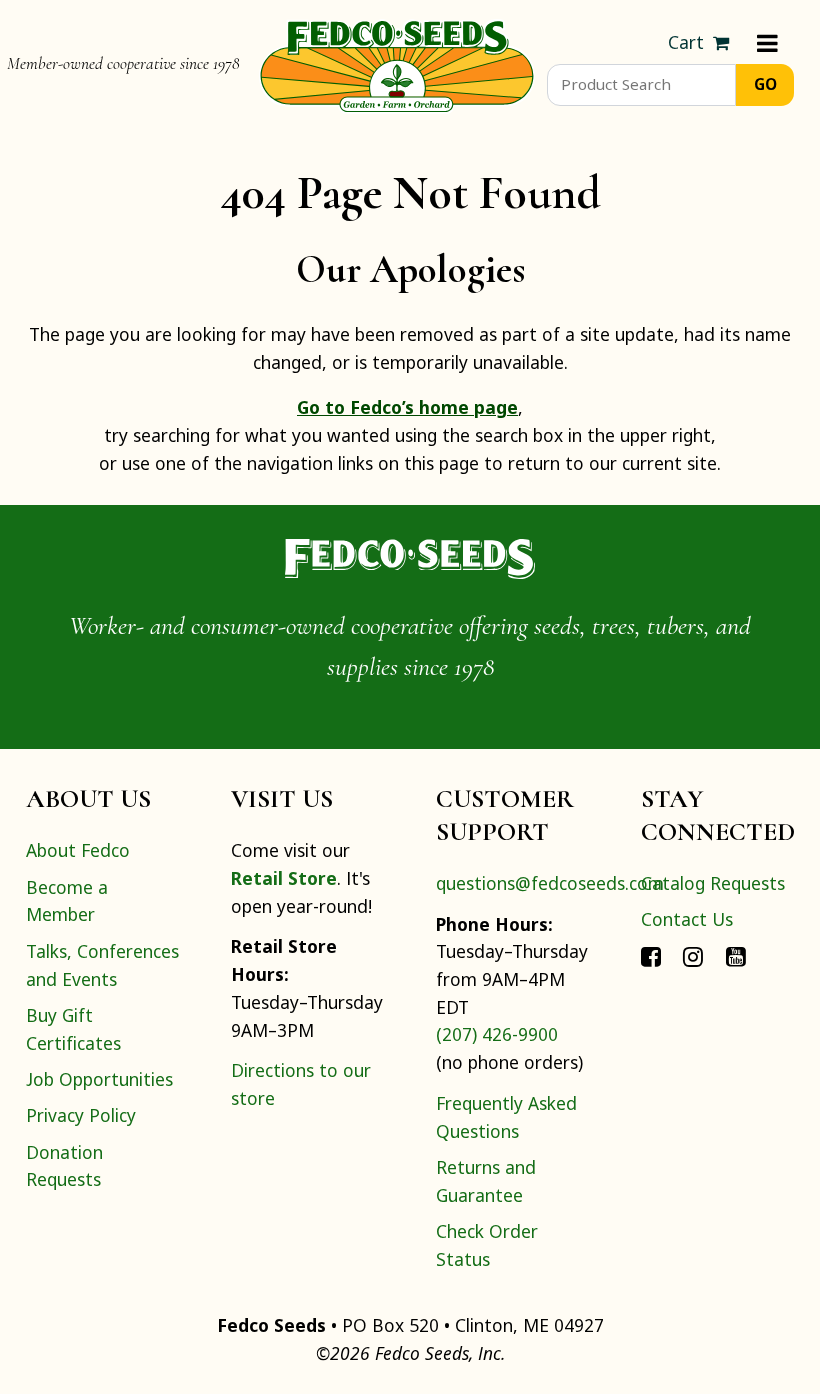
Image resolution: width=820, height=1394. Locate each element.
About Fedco (78, 850)
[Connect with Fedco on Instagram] (693, 956)
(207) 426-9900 (497, 1034)
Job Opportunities (99, 1079)
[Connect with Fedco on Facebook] (651, 956)
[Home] (397, 64)
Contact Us (687, 919)
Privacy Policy (81, 1115)
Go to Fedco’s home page (407, 407)
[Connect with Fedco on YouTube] (736, 956)
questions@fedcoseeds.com (550, 883)
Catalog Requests (713, 883)
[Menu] (767, 43)
